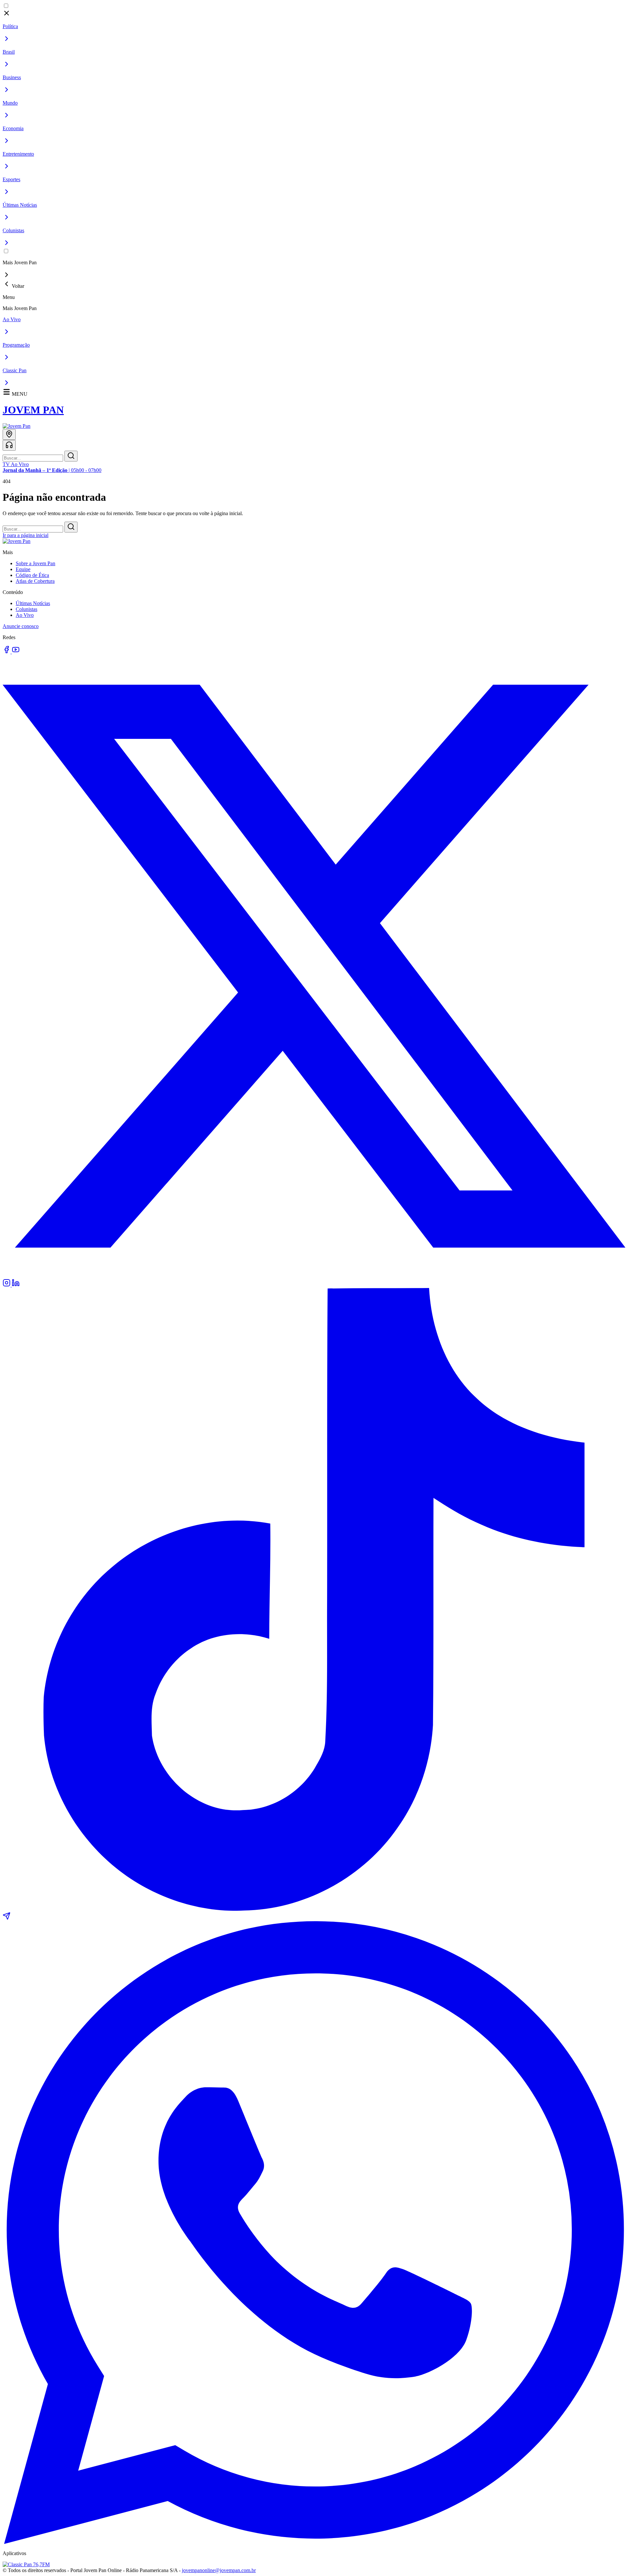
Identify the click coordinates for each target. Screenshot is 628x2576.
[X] (314, 1276)
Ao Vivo (25, 615)
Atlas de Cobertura (35, 581)
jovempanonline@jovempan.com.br (219, 2570)
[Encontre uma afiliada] (9, 435)
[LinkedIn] (16, 1285)
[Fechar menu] (7, 15)
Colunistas (26, 609)
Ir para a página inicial (26, 535)
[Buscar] (71, 456)
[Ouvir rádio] (9, 445)
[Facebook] (7, 652)
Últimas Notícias (33, 603)
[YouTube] (16, 652)
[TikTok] (314, 1909)
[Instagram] (7, 1285)
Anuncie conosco (21, 626)
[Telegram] (7, 1918)
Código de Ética (32, 575)
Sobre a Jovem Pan (35, 563)
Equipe (23, 569)
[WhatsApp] (314, 2542)
